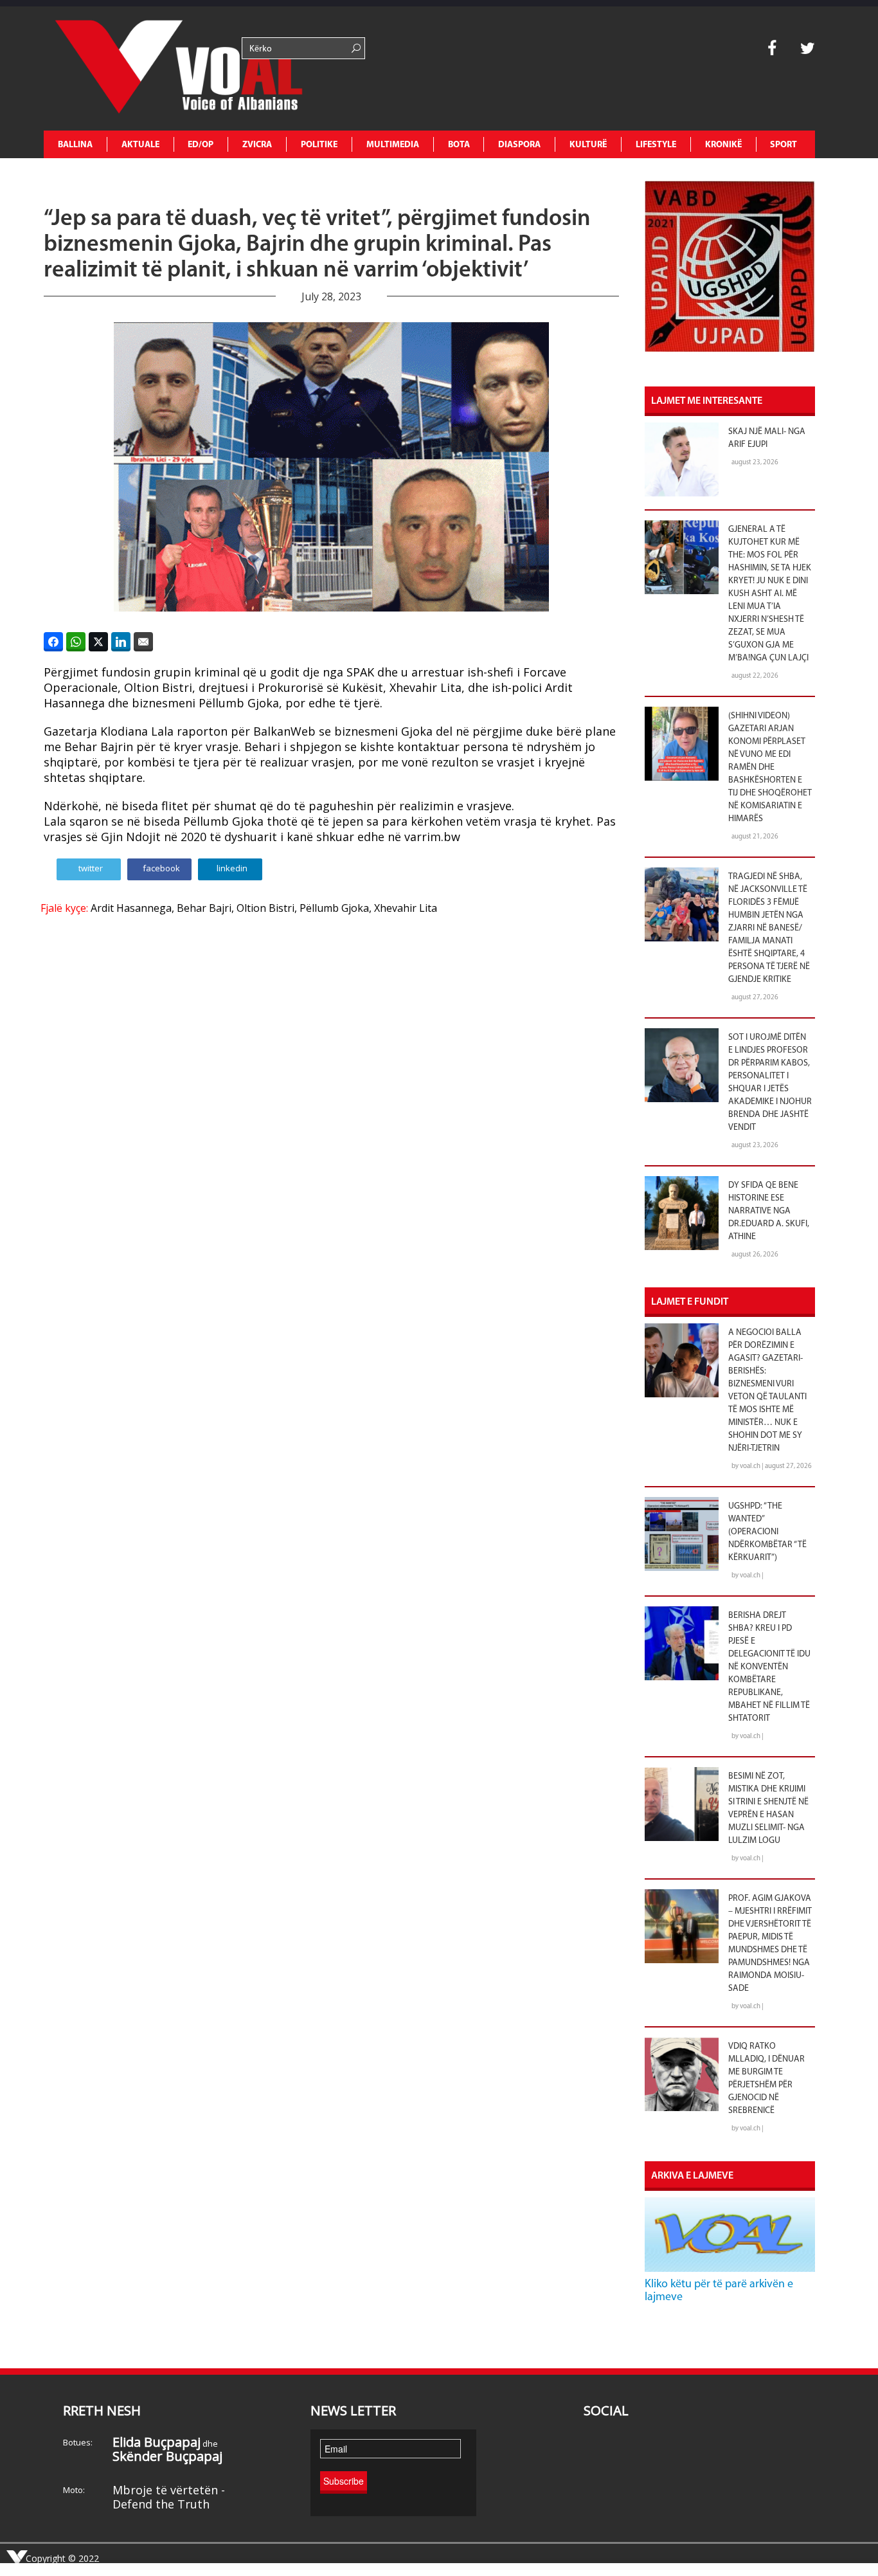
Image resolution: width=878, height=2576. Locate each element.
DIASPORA (519, 145)
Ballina (75, 145)
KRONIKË (723, 145)
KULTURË (588, 145)
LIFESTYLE (656, 145)
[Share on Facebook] (53, 642)
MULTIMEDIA (393, 145)
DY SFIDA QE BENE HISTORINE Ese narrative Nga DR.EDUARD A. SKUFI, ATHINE (769, 1211)
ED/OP (201, 145)
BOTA (459, 145)
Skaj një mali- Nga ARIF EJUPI (767, 438)
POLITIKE (319, 145)
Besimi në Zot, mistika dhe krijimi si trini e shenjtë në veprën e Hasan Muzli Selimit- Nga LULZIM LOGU (768, 1809)
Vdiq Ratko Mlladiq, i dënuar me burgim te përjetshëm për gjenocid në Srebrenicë (766, 2079)
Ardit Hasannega (131, 908)
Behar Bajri (204, 908)
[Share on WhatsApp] (76, 642)
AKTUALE (140, 145)
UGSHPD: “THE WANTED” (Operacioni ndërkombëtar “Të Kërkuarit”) (767, 1532)
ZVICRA (257, 145)
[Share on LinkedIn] (121, 642)
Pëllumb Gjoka (334, 908)
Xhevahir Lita (406, 908)
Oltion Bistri (265, 908)
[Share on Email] (143, 642)
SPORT (784, 145)
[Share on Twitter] (98, 642)
